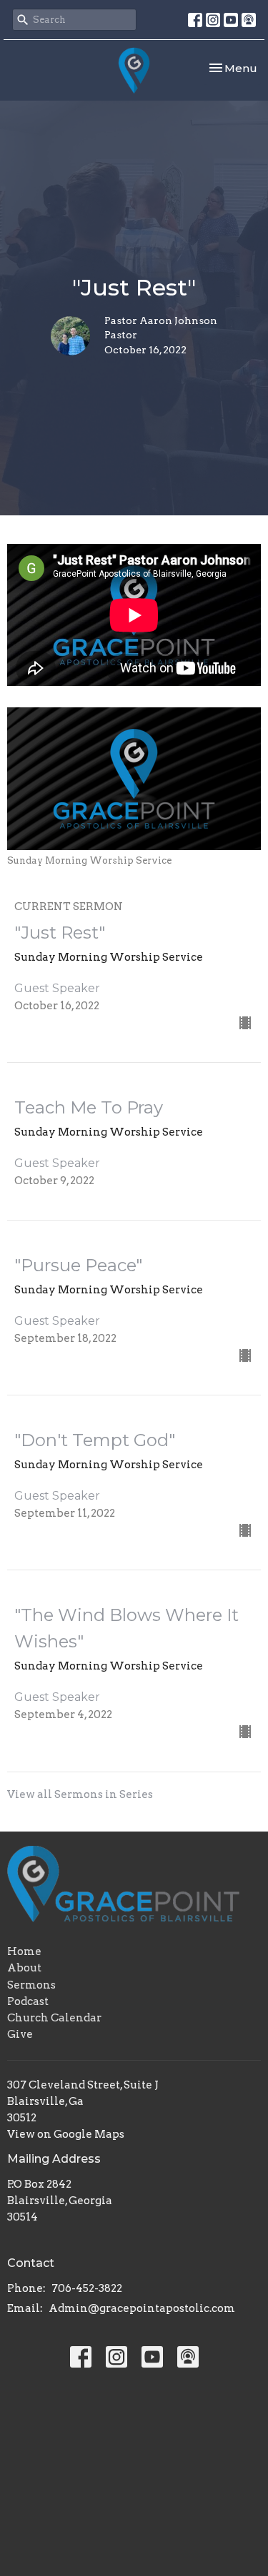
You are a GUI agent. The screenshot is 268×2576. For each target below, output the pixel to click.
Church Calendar (54, 2018)
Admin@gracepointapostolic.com (142, 2308)
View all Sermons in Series (80, 1794)
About (24, 1968)
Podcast (28, 2001)
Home (24, 1951)
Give (20, 2034)
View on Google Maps (66, 2134)
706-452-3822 (87, 2288)
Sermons (31, 1985)
